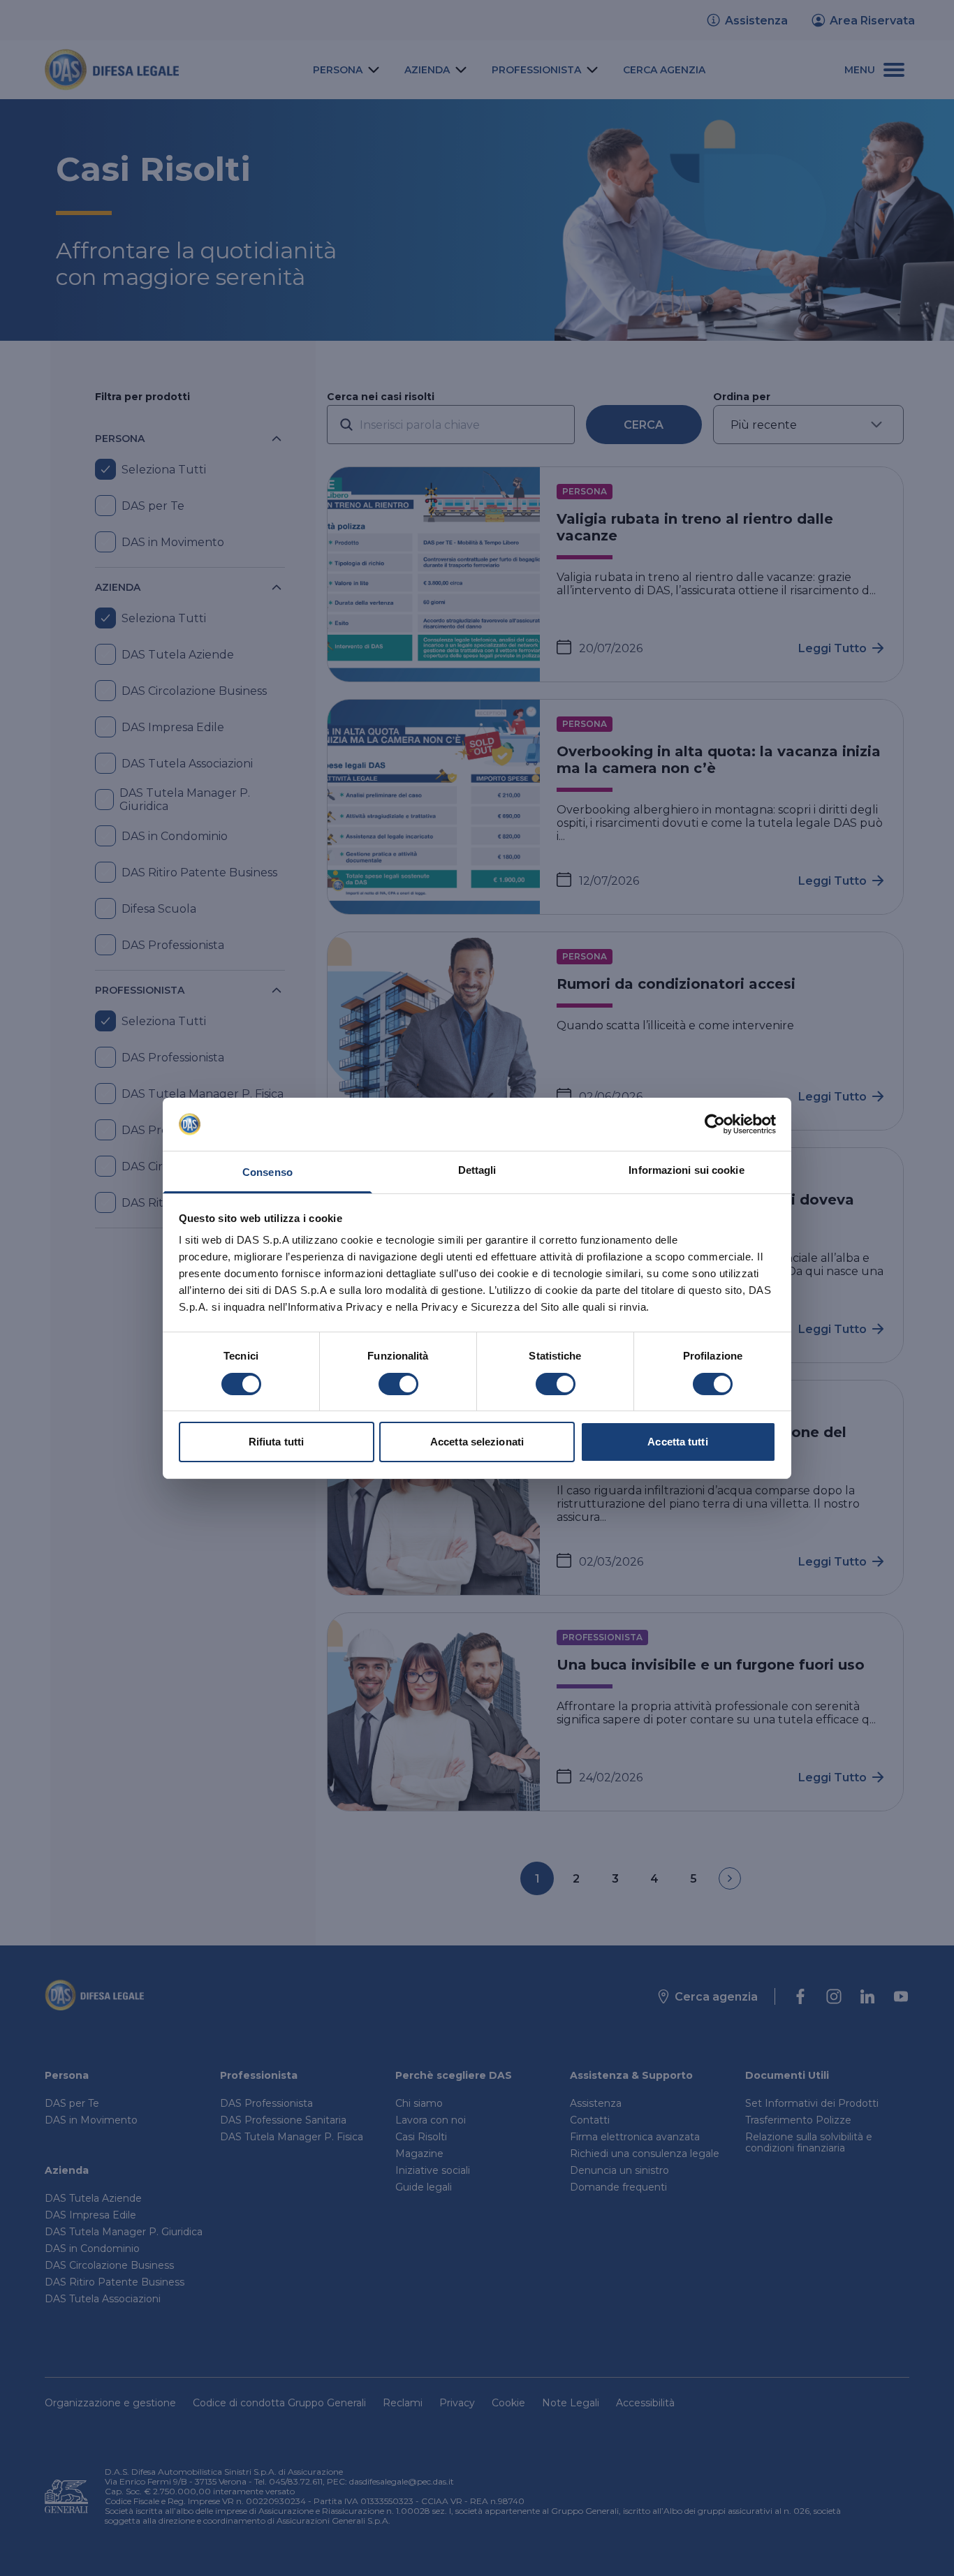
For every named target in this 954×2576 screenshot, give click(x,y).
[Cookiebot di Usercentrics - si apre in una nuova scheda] (715, 1124)
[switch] (398, 1384)
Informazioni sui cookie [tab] (686, 1170)
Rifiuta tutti (276, 1442)
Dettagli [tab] (477, 1170)
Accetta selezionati (477, 1442)
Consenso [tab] (267, 1172)
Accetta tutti (677, 1442)
